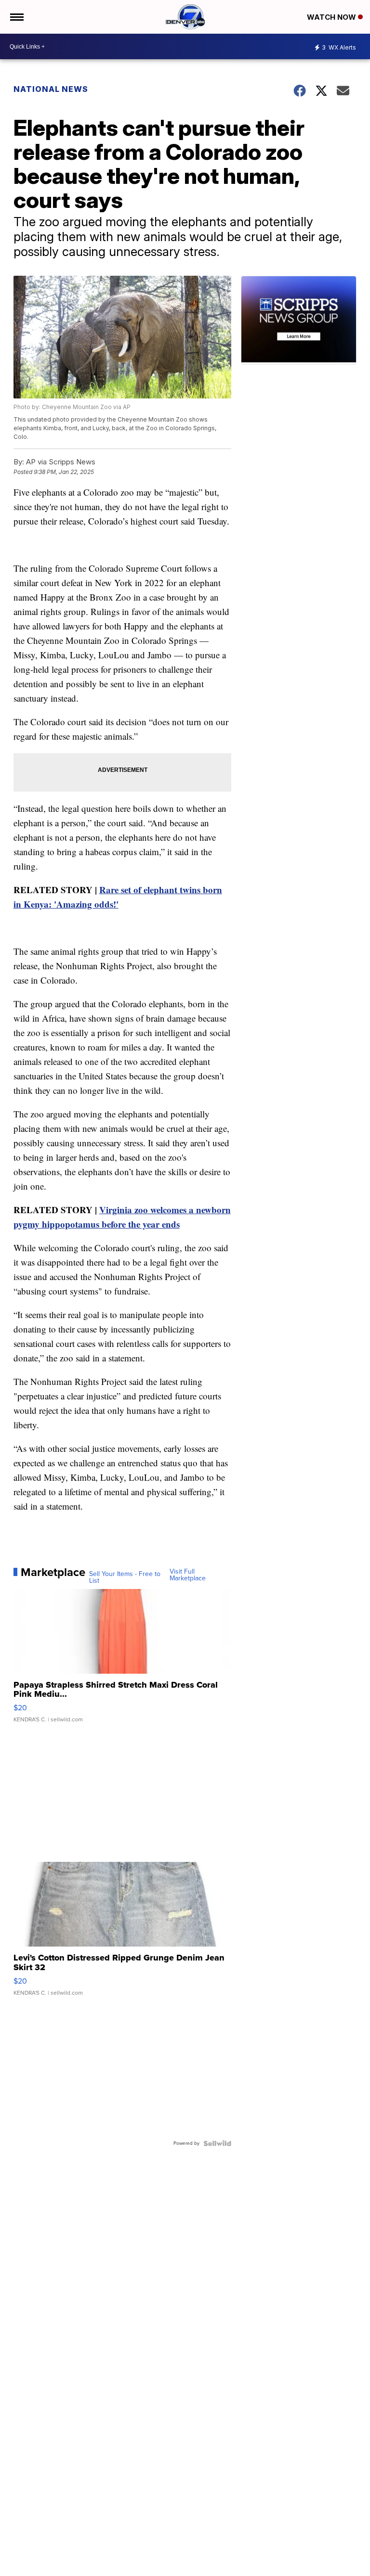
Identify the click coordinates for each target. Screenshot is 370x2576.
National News (51, 89)
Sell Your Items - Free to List (125, 1577)
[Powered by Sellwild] (217, 2143)
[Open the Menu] (16, 17)
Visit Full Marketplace (188, 1575)
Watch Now (332, 17)
